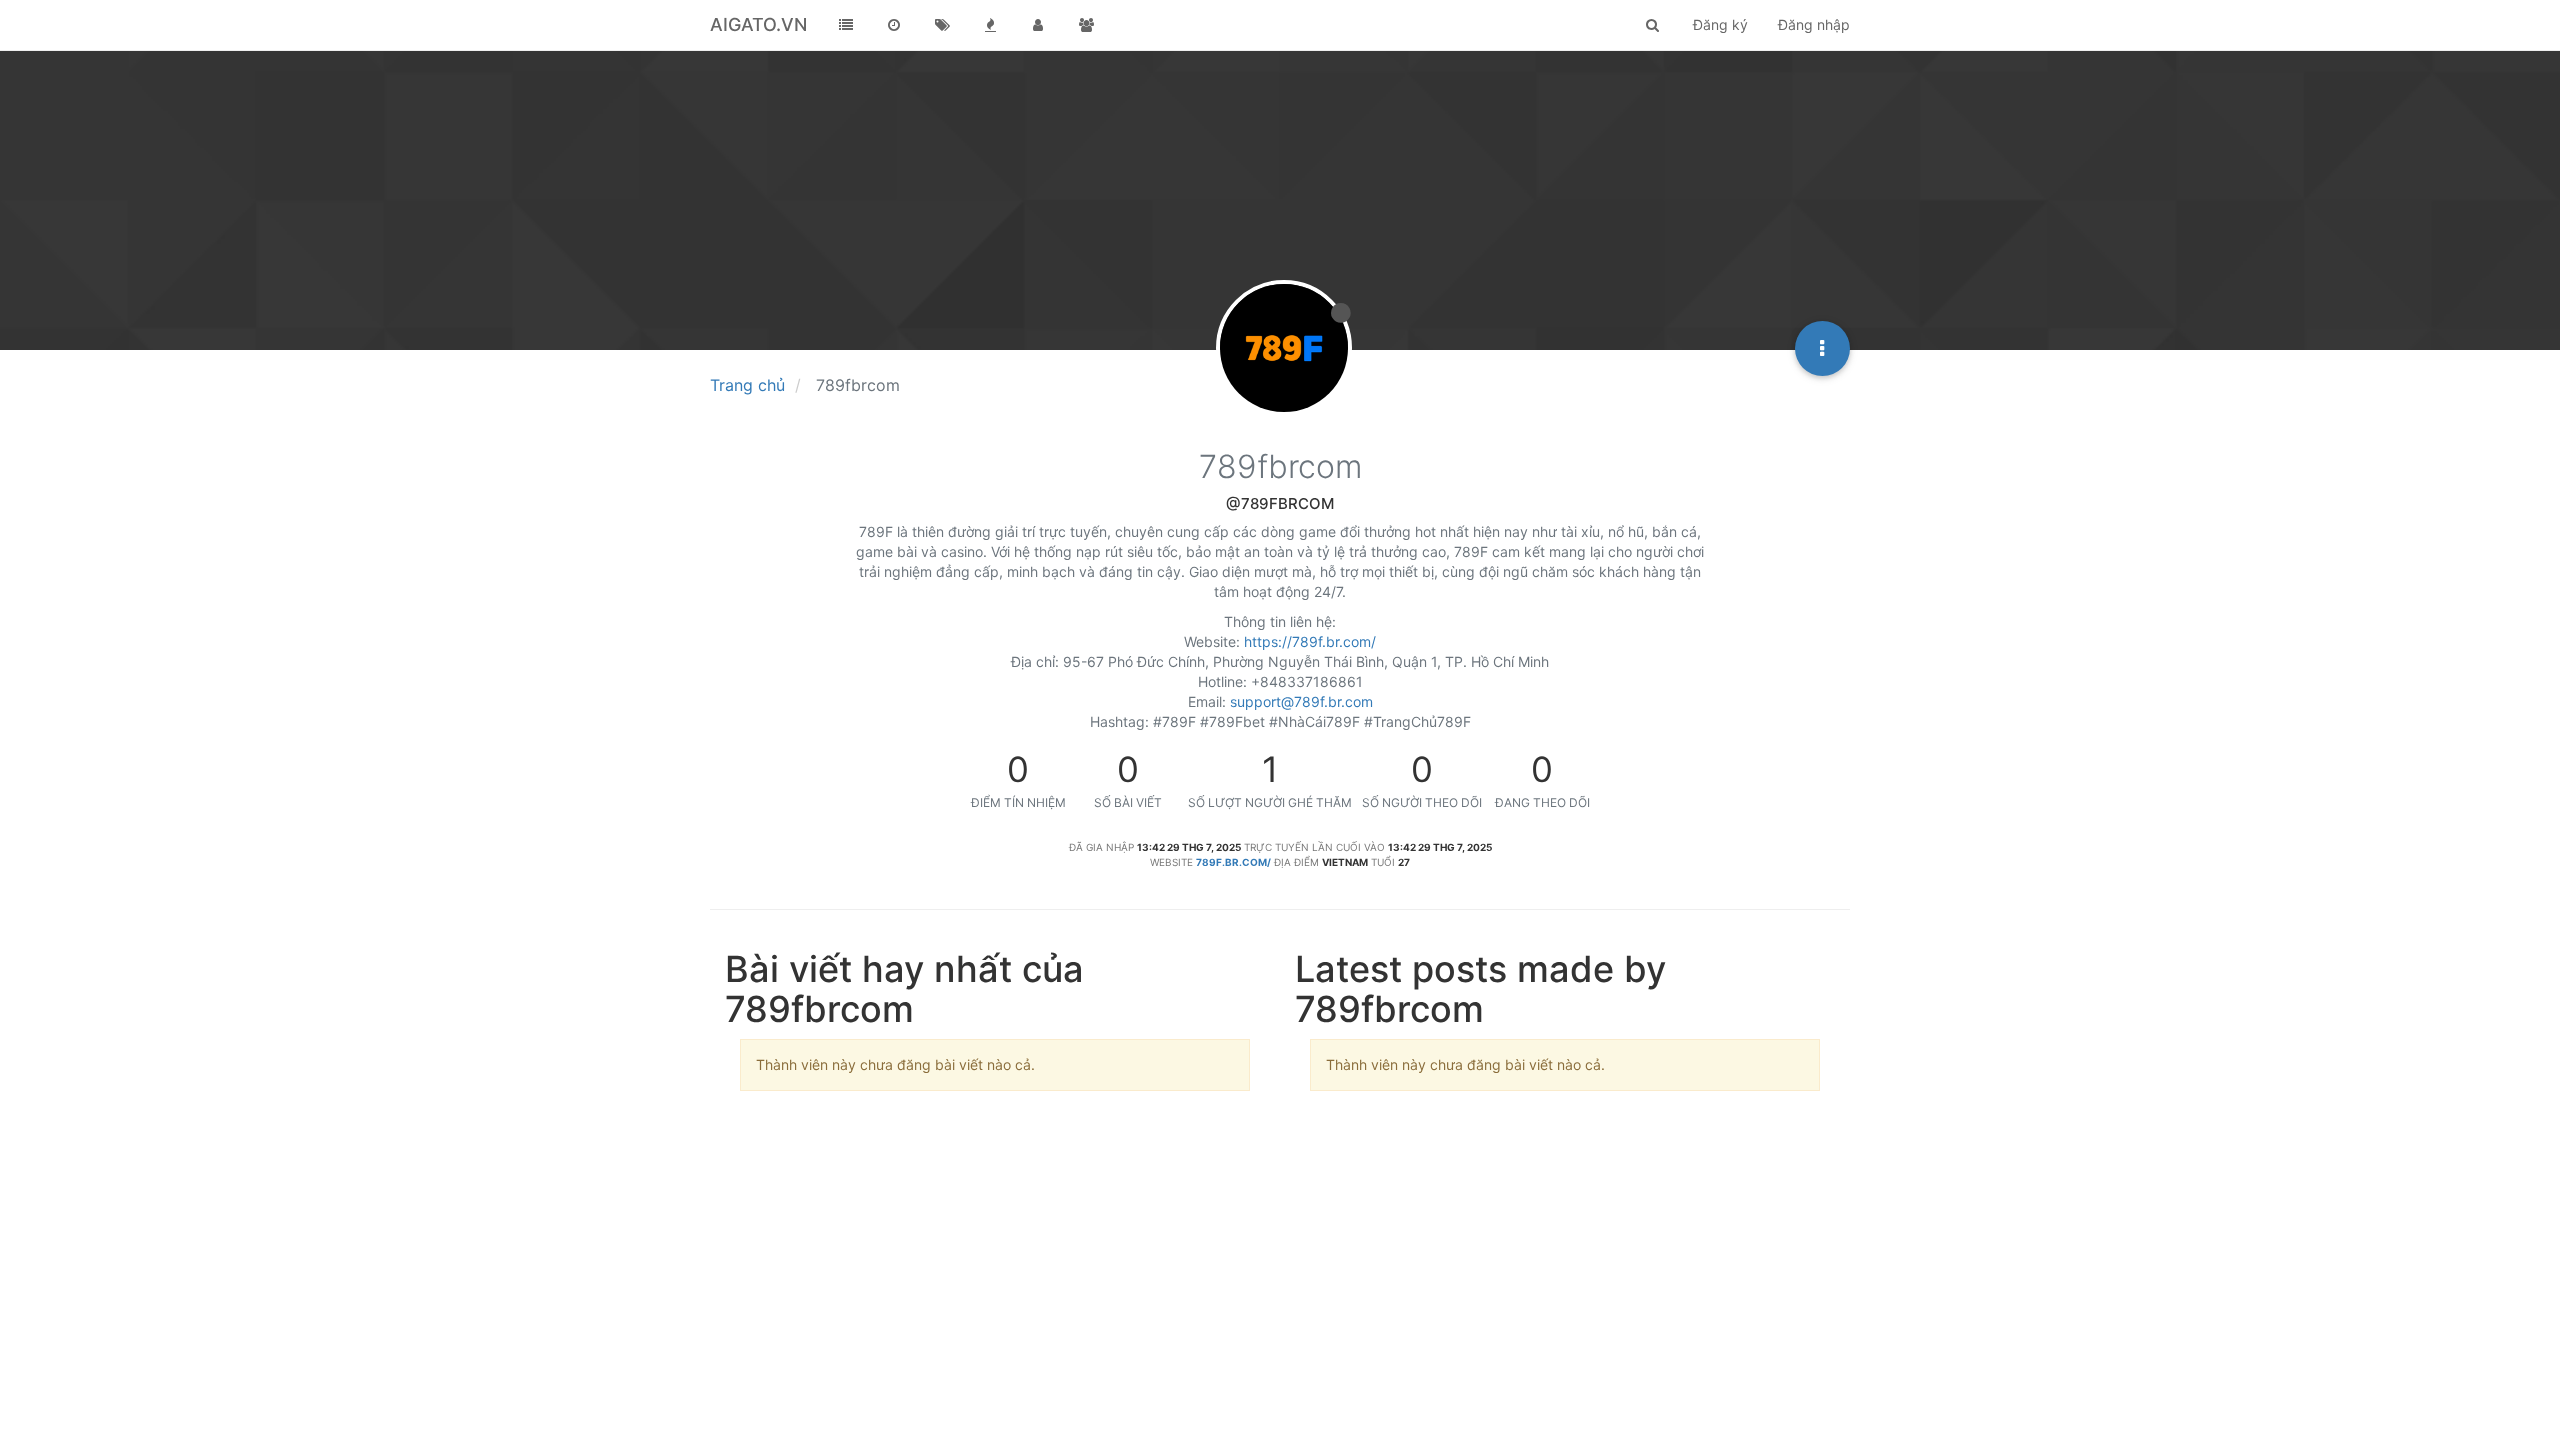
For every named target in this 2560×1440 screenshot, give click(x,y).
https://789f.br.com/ (1310, 641)
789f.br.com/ (1233, 862)
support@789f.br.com (1301, 701)
